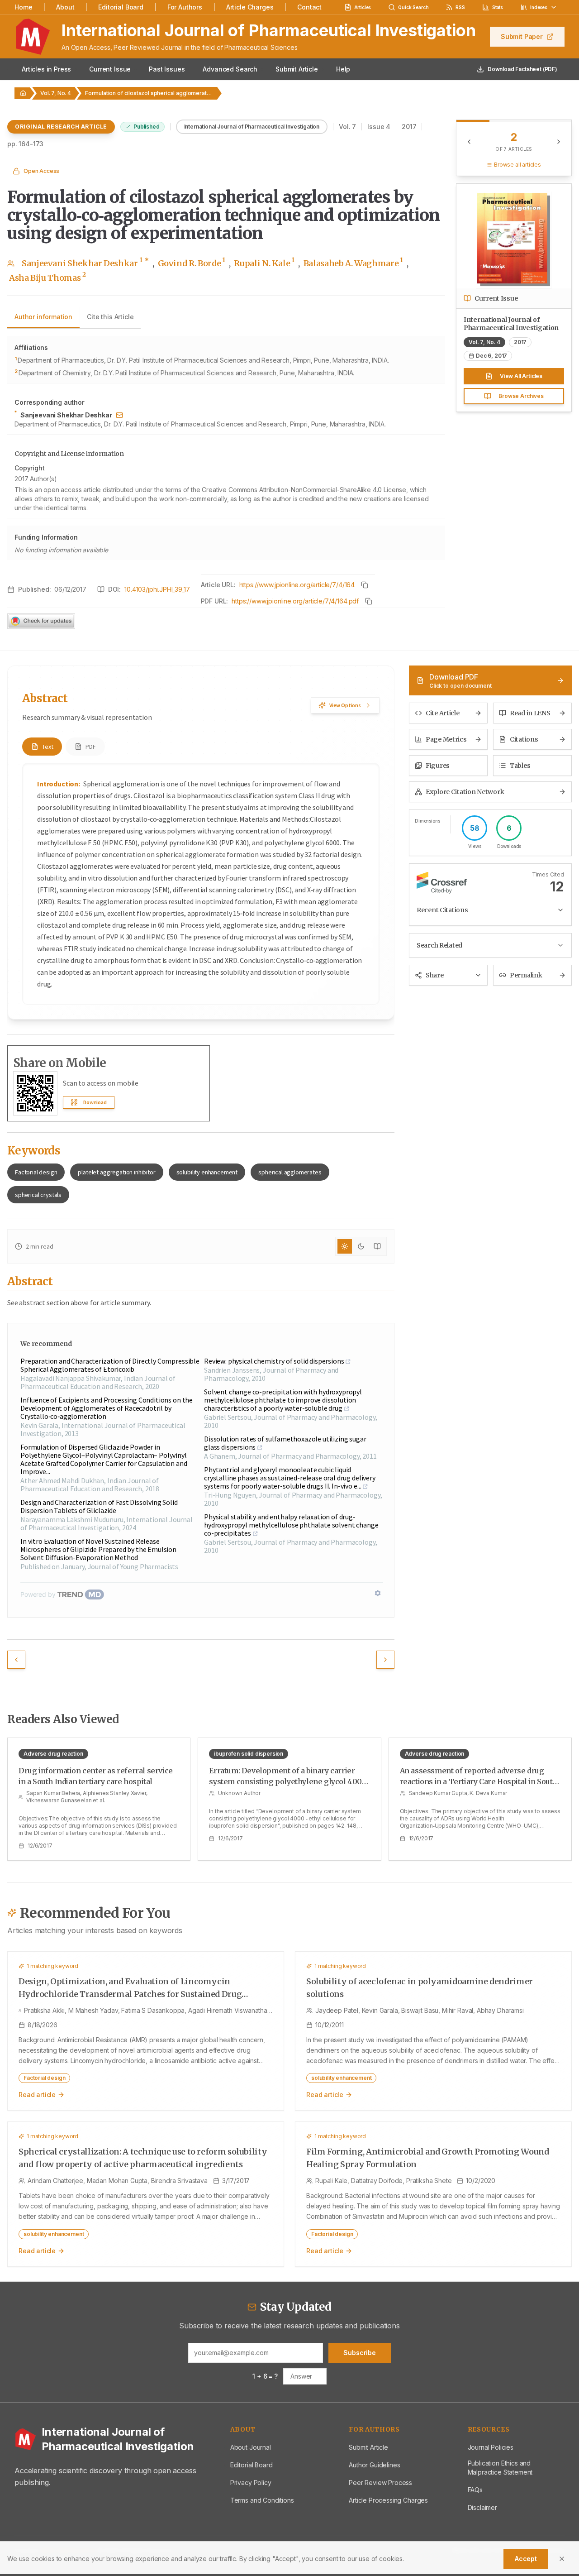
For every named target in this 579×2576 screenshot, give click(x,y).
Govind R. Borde (192, 263)
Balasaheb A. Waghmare (353, 263)
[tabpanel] (226, 448)
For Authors (185, 7)
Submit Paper (522, 36)
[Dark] (361, 1246)
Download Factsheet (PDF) (522, 69)
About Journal (251, 2447)
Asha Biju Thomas (47, 277)
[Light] (345, 1246)
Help (343, 69)
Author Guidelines (374, 2465)
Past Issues (167, 69)
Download (95, 1102)
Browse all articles (517, 165)
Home (23, 7)
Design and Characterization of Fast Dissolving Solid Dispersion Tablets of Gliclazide (99, 1506)
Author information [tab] (43, 317)
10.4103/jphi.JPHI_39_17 (157, 589)
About (65, 7)
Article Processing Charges (388, 2500)
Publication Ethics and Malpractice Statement (500, 2468)
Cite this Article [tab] (110, 317)
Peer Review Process (380, 2483)
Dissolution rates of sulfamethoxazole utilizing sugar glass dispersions (285, 1443)
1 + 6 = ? (265, 2376)
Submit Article (297, 69)
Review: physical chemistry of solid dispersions (274, 1361)
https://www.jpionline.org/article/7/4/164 (297, 585)
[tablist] (74, 318)
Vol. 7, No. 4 (56, 93)
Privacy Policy (251, 2483)
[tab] (42, 747)
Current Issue (110, 69)
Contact (309, 7)
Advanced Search (230, 69)
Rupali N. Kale (264, 263)
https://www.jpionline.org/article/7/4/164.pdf (295, 601)
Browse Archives (521, 396)
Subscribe (360, 2353)
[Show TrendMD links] (378, 1593)
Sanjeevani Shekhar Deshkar (85, 263)
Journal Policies (491, 2447)
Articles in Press (46, 69)
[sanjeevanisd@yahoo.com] (119, 415)
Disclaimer (482, 2507)
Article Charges (250, 7)
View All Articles (521, 376)
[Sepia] (377, 1246)
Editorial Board (121, 7)
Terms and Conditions (262, 2500)
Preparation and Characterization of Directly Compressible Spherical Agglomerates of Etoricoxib (110, 1365)
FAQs (475, 2490)
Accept (526, 2559)
